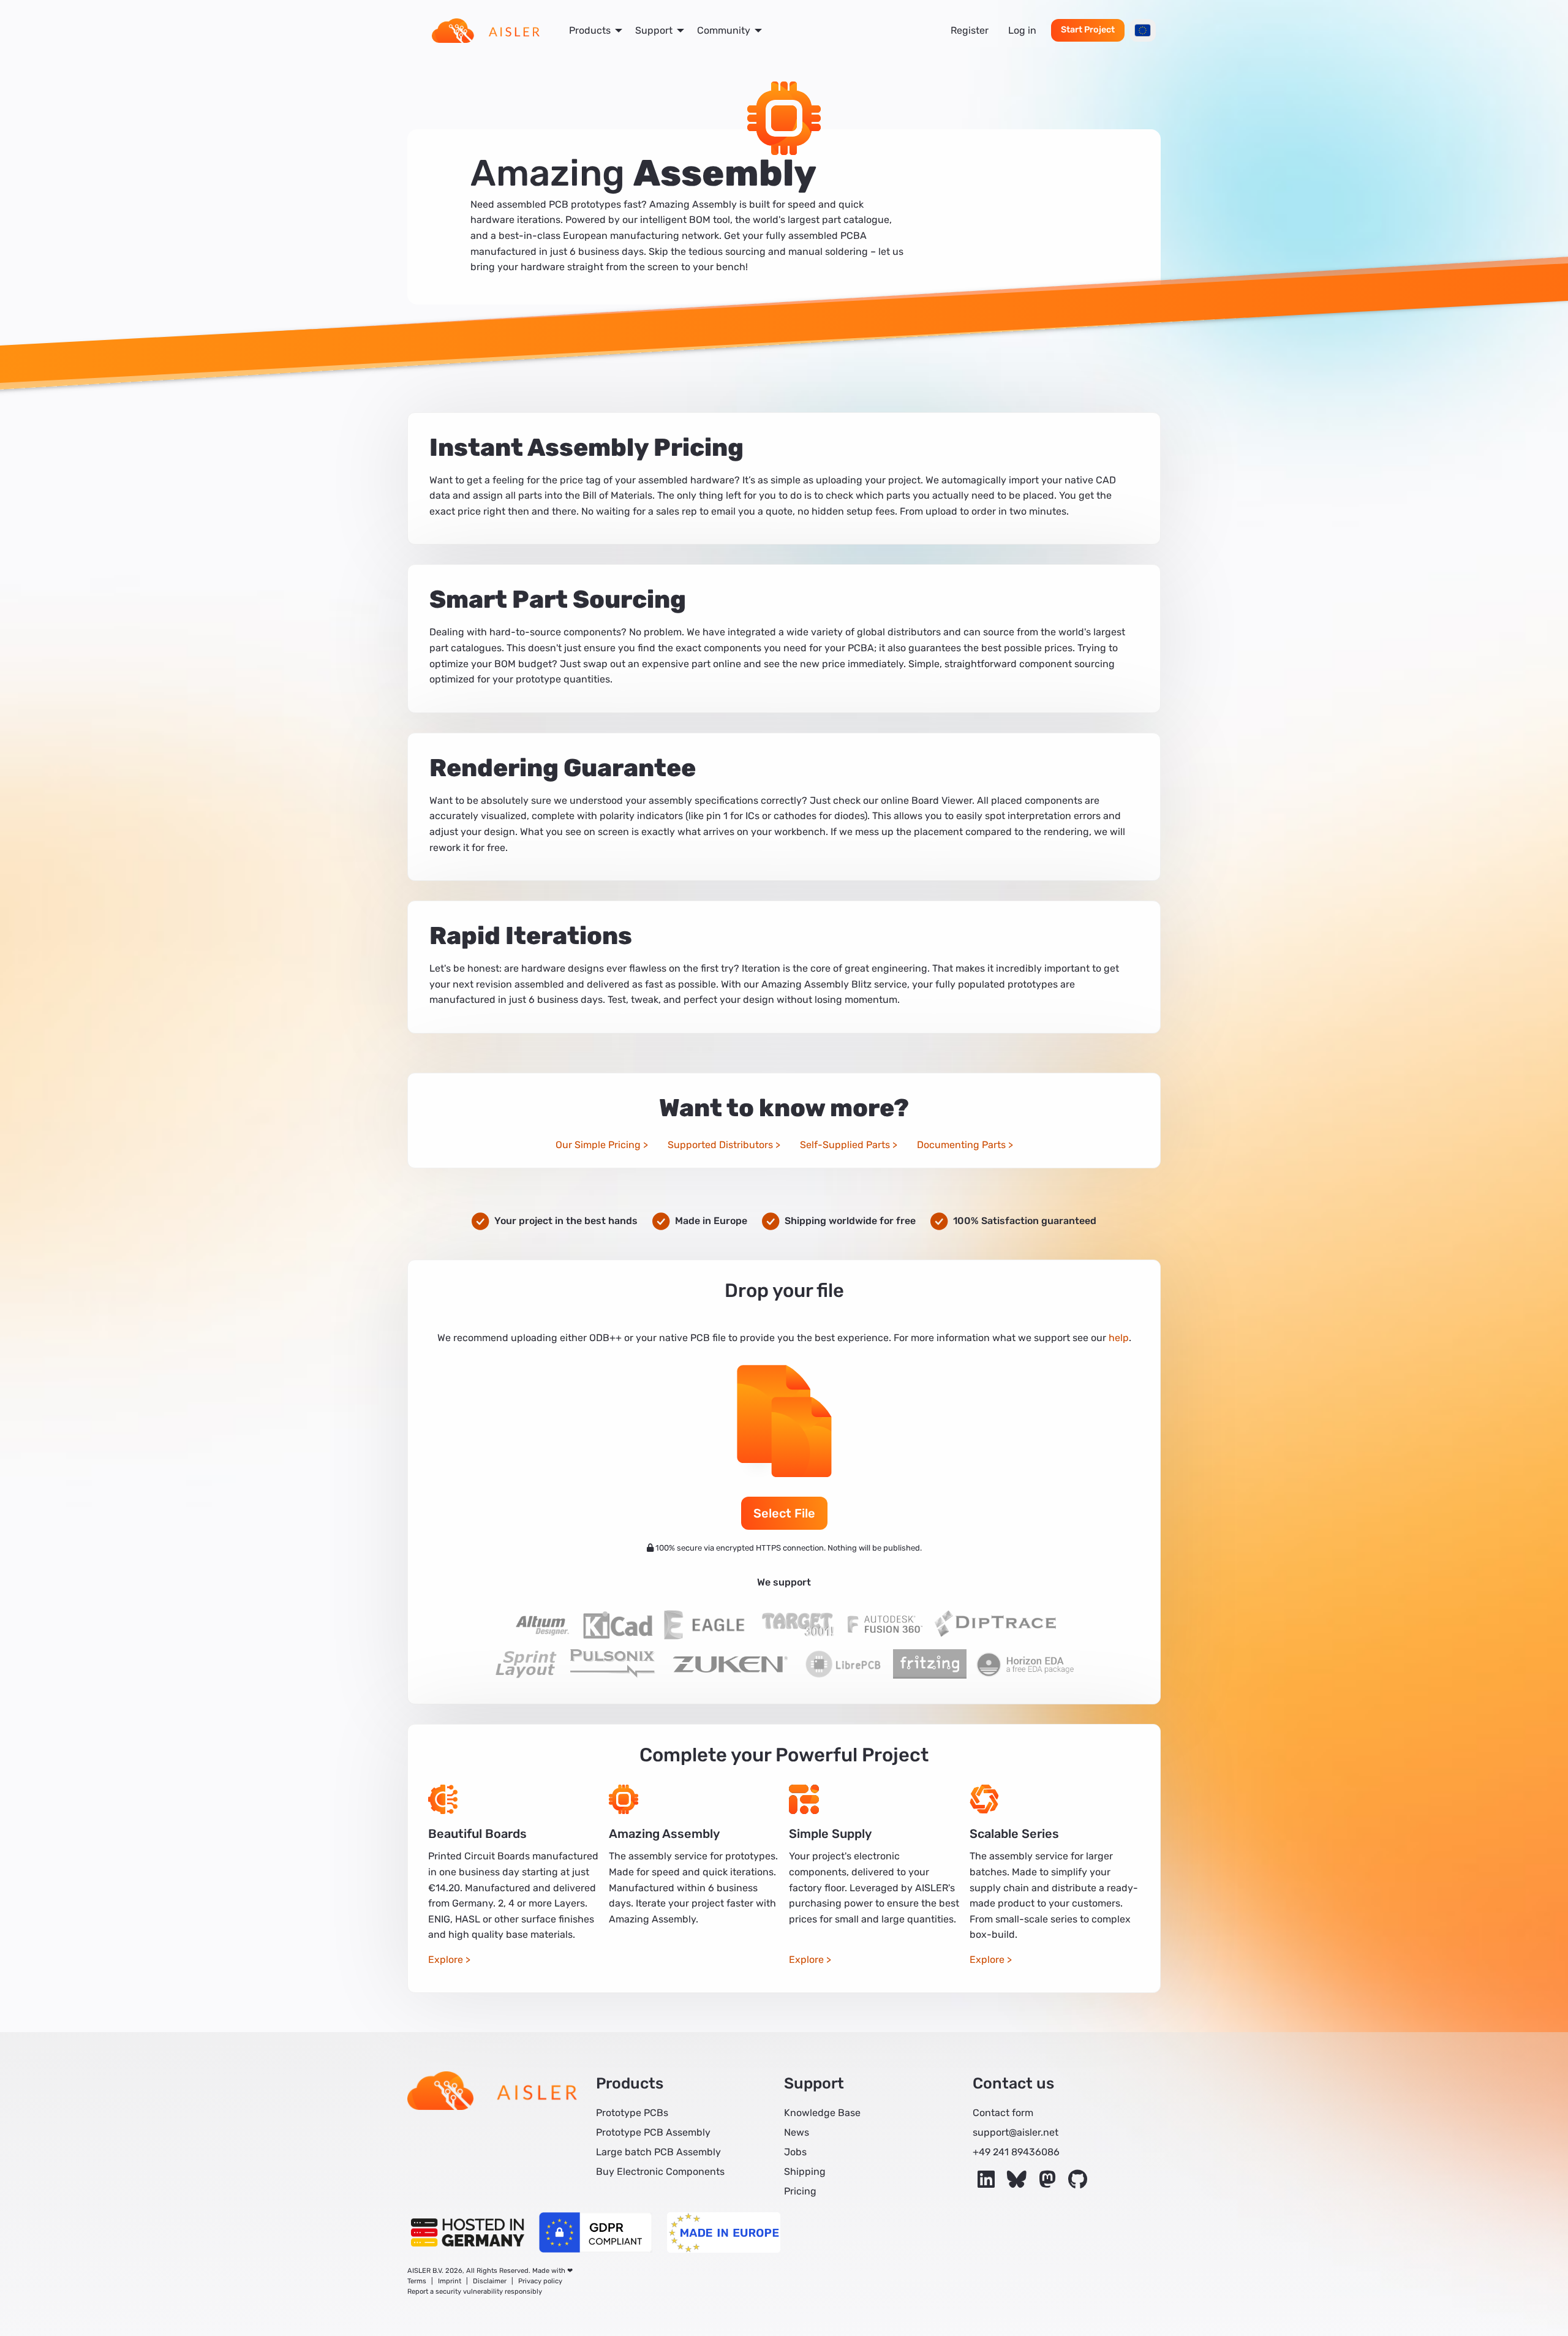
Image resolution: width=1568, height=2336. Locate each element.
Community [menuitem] (724, 30)
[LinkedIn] (987, 2183)
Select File (784, 1513)
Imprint (450, 2281)
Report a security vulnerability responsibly (475, 2292)
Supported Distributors (720, 1145)
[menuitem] (486, 31)
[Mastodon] (1049, 2183)
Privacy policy (540, 2281)
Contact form (1003, 2113)
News (797, 2132)
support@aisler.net (1016, 2132)
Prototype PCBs (632, 2113)
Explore (446, 1960)
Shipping (805, 2172)
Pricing (800, 2191)
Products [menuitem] (590, 30)
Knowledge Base (822, 2113)
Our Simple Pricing (598, 1145)
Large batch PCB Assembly (658, 2152)
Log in (1022, 30)
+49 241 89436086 (1016, 2152)
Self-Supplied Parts (845, 1145)
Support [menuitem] (654, 30)
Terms (417, 2281)
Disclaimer (490, 2281)
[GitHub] (1078, 2183)
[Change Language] (1143, 30)
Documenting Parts (961, 1145)
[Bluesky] (1018, 2183)
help (1119, 1338)
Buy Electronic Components (660, 2172)
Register (970, 30)
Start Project (1088, 30)
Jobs (795, 2152)
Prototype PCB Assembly (653, 2132)
